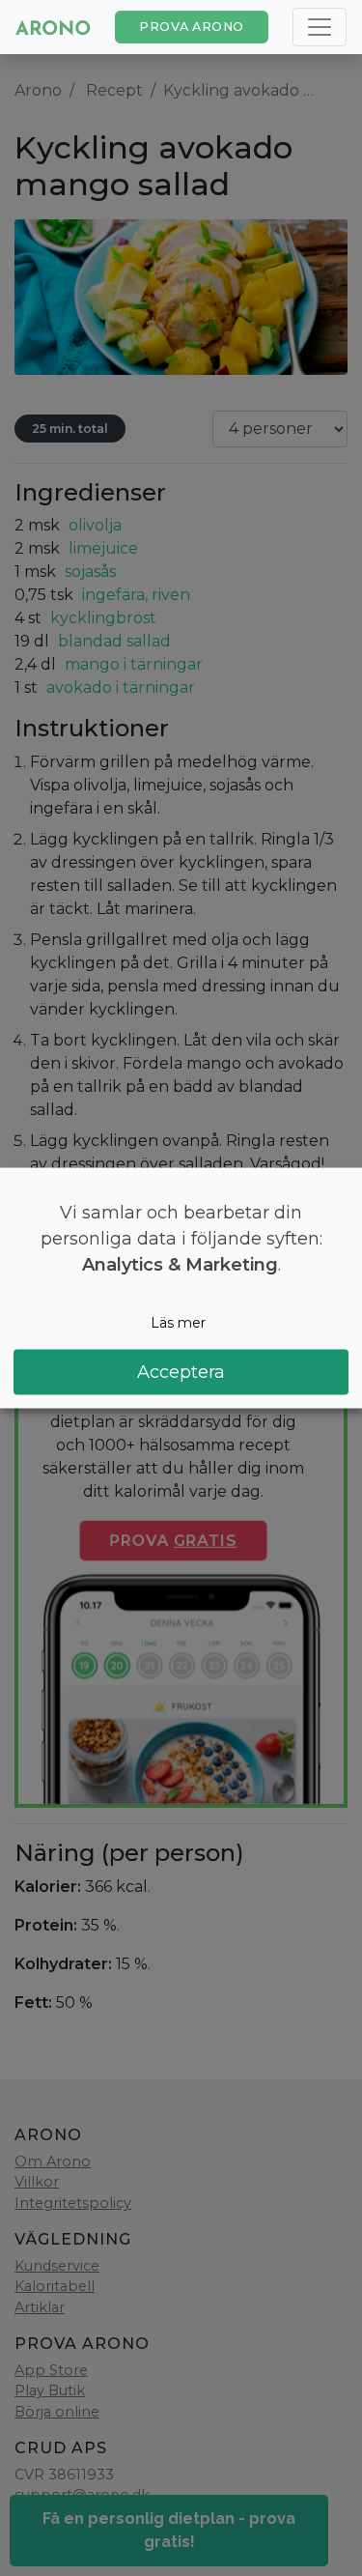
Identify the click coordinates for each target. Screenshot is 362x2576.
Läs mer (178, 1323)
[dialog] (181, 1288)
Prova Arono (192, 27)
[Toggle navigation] (320, 27)
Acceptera (181, 1371)
